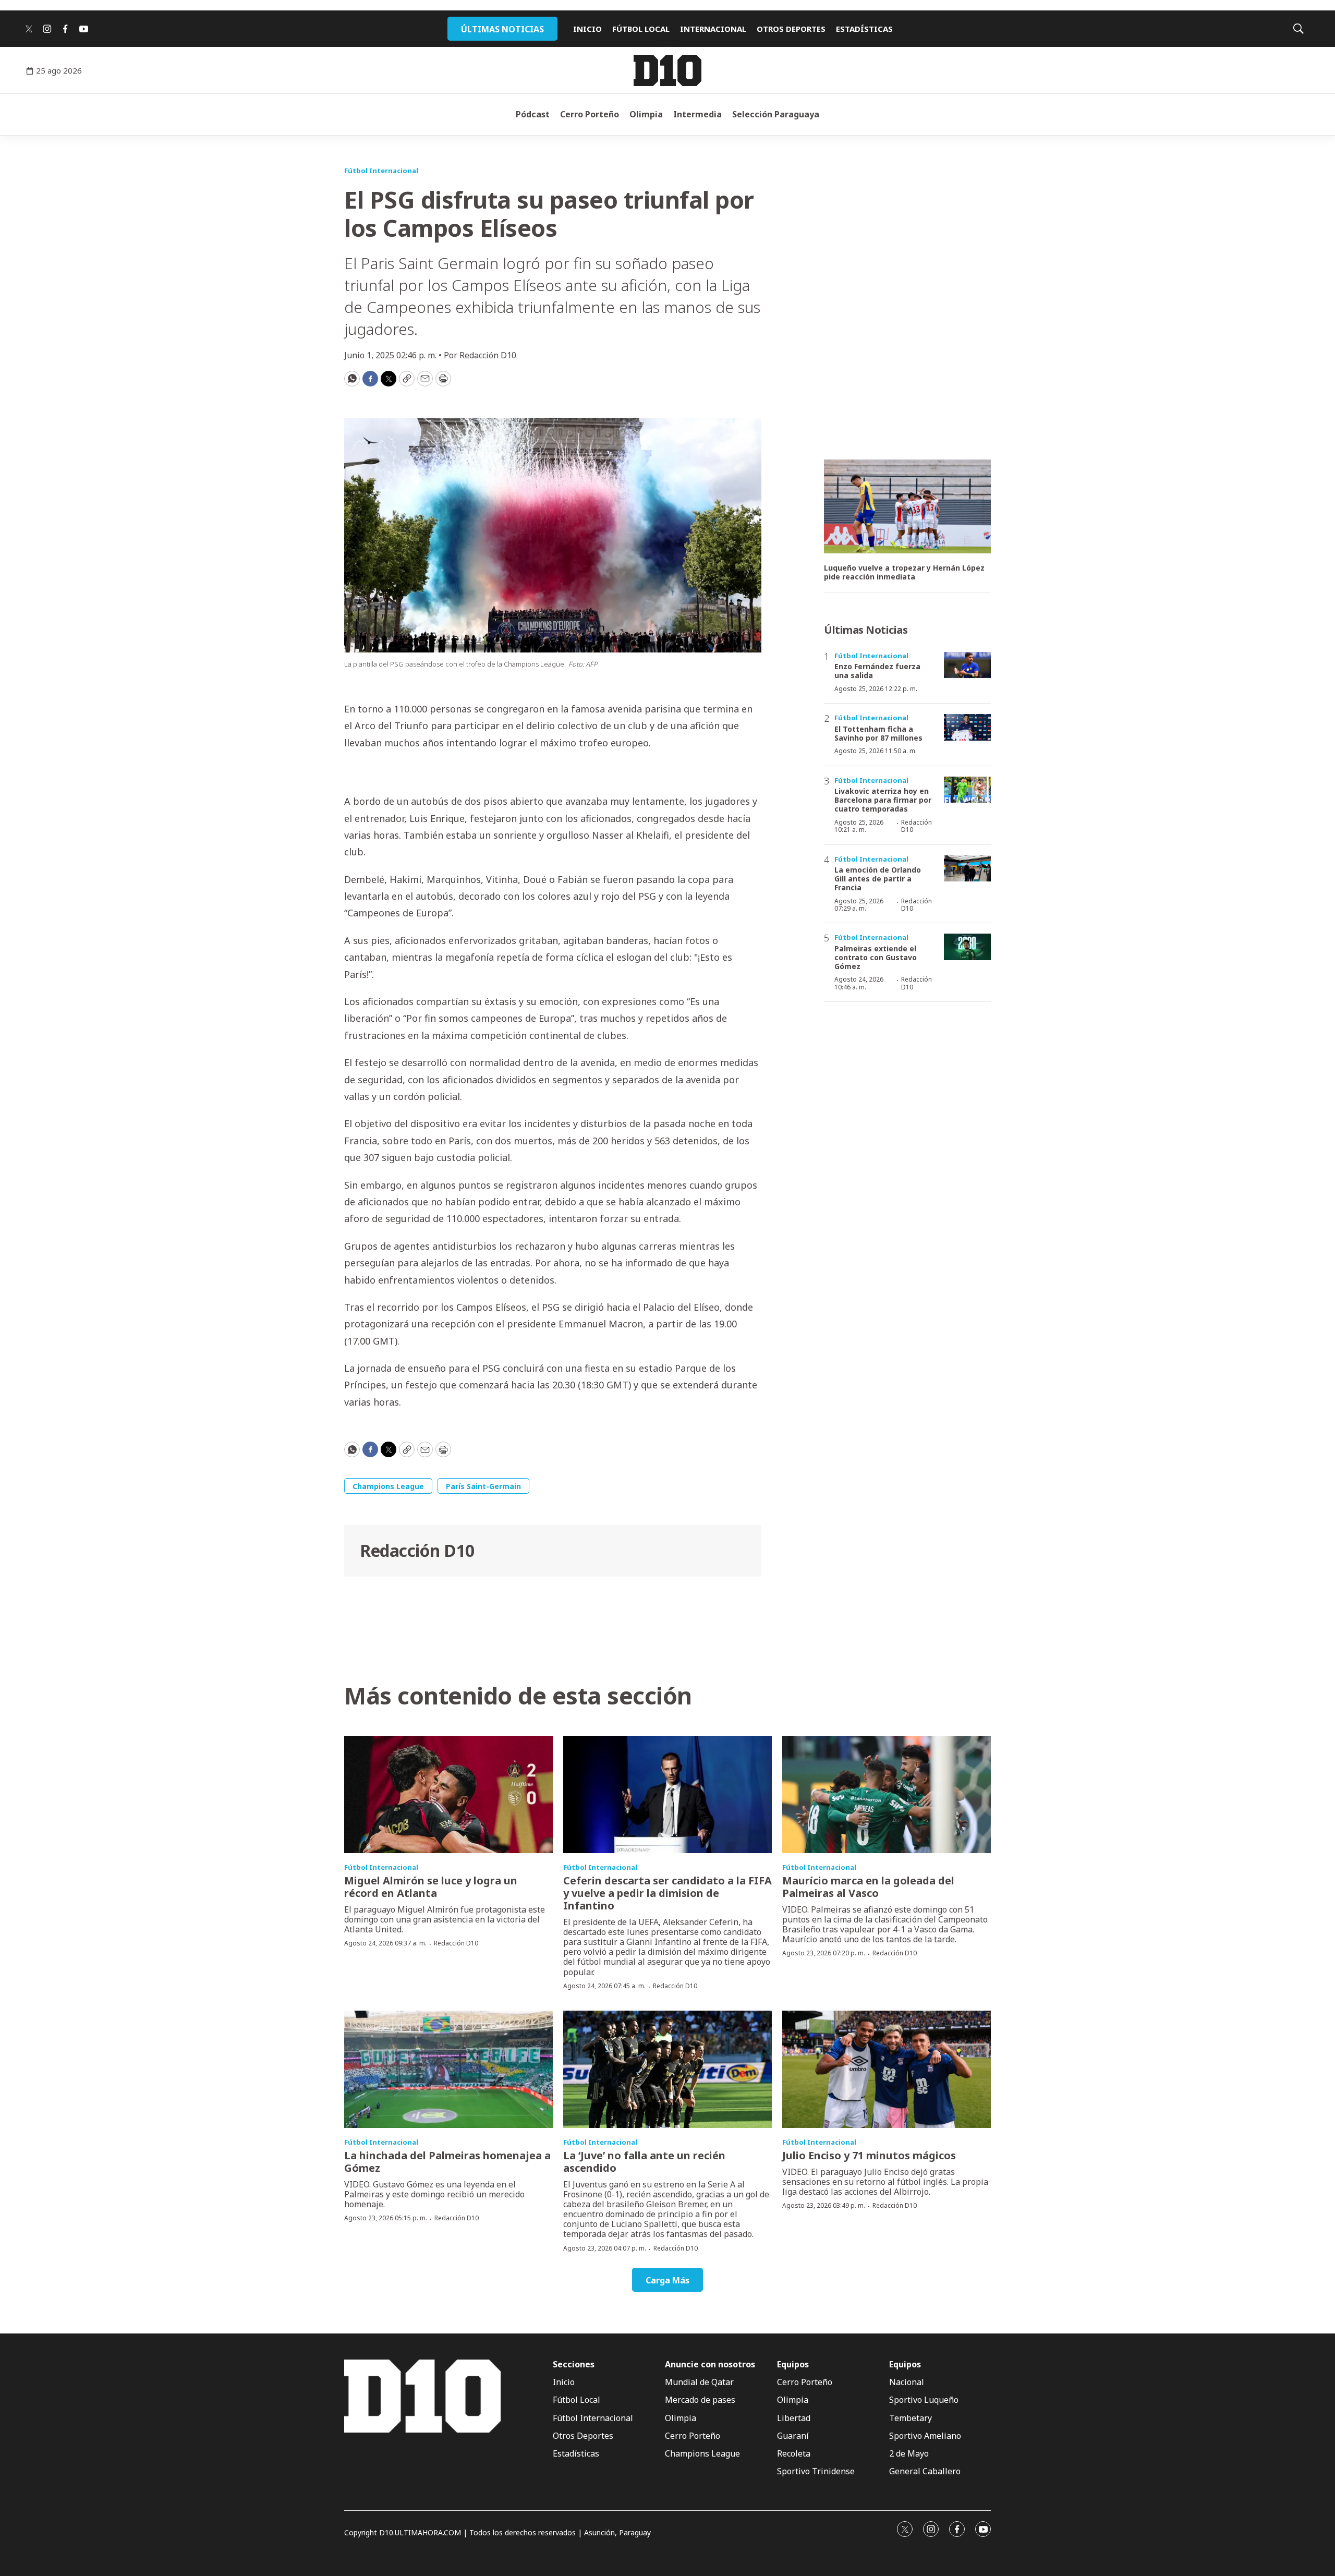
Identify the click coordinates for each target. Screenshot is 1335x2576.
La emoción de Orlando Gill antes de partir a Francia (878, 879)
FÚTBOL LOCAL (641, 29)
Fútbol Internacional (381, 171)
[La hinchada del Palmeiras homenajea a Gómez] (448, 2069)
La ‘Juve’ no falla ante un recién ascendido (644, 2162)
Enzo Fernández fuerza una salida (877, 671)
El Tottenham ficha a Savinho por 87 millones (878, 733)
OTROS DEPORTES (791, 29)
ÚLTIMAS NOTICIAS (502, 29)
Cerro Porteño (590, 114)
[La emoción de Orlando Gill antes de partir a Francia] (967, 869)
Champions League (388, 1486)
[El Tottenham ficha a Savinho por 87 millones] (967, 727)
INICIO (587, 29)
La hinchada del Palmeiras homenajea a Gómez (447, 2162)
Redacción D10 (417, 1550)
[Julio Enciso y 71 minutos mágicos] (887, 2069)
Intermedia (697, 114)
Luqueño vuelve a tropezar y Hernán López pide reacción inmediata (904, 573)
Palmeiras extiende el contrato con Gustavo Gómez (876, 957)
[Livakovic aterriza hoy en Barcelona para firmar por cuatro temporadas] (967, 790)
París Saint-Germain (483, 1486)
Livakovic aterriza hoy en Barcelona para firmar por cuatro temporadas (883, 800)
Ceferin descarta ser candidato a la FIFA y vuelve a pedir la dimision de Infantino (667, 1893)
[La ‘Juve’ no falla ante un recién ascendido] (667, 2069)
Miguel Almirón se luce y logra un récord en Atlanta (431, 1887)
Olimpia (646, 114)
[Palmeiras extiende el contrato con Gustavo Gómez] (967, 947)
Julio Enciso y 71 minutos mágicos (869, 2155)
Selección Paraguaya (776, 114)
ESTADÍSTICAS (864, 29)
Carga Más (667, 2280)
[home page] (667, 70)
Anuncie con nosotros (710, 2365)
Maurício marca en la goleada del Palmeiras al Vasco (868, 1887)
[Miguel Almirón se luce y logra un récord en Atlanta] (448, 1794)
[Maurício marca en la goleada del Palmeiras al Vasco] (887, 1794)
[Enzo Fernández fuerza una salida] (967, 665)
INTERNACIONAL (713, 29)
